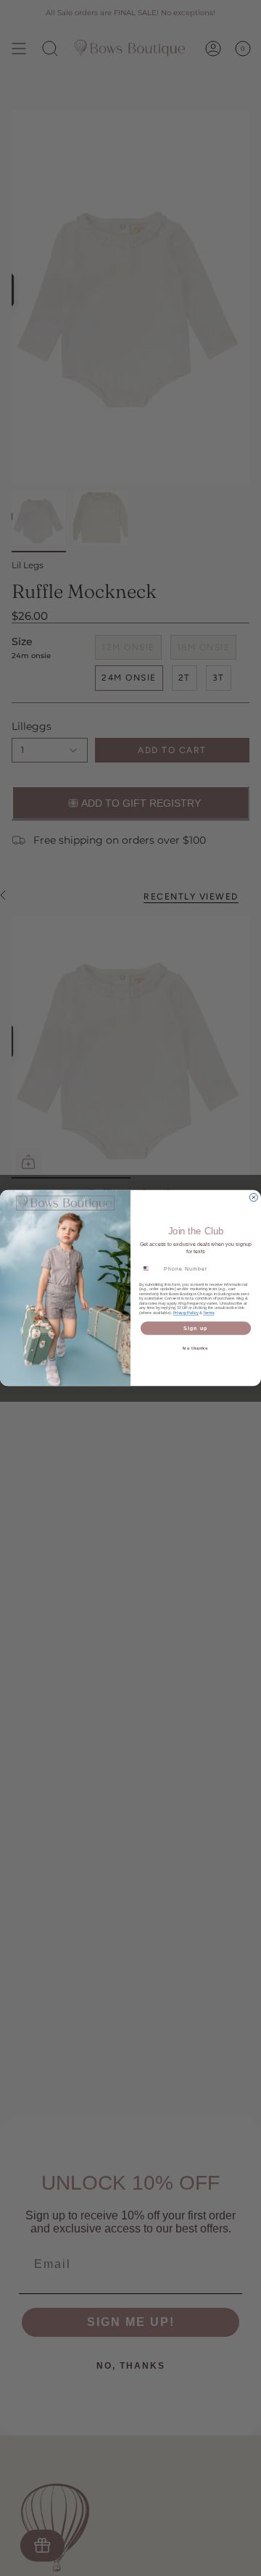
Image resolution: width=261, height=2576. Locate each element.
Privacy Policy (186, 1312)
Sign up (196, 1328)
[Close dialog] (253, 1197)
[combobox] (150, 1268)
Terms (208, 1312)
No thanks (195, 1348)
